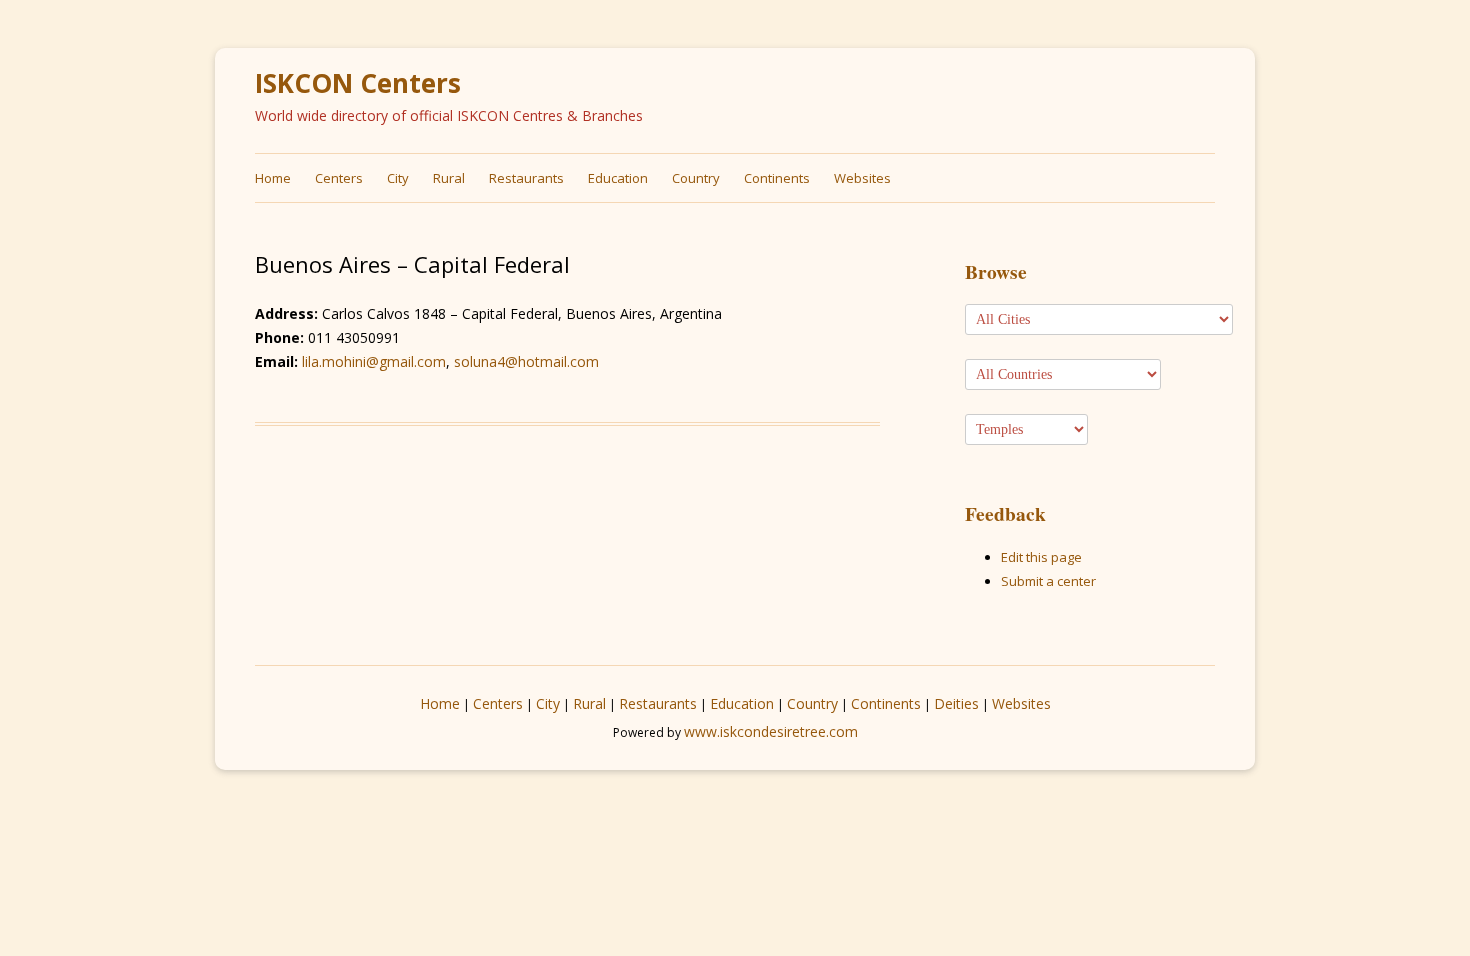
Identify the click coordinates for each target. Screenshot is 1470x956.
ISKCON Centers (358, 83)
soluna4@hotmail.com (526, 361)
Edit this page (1041, 557)
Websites (862, 178)
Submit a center (1048, 581)
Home (273, 178)
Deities (956, 703)
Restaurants (526, 178)
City (398, 178)
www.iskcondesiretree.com (771, 731)
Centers (339, 178)
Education (618, 178)
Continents (777, 178)
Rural (449, 178)
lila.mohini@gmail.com (374, 361)
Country (696, 178)
